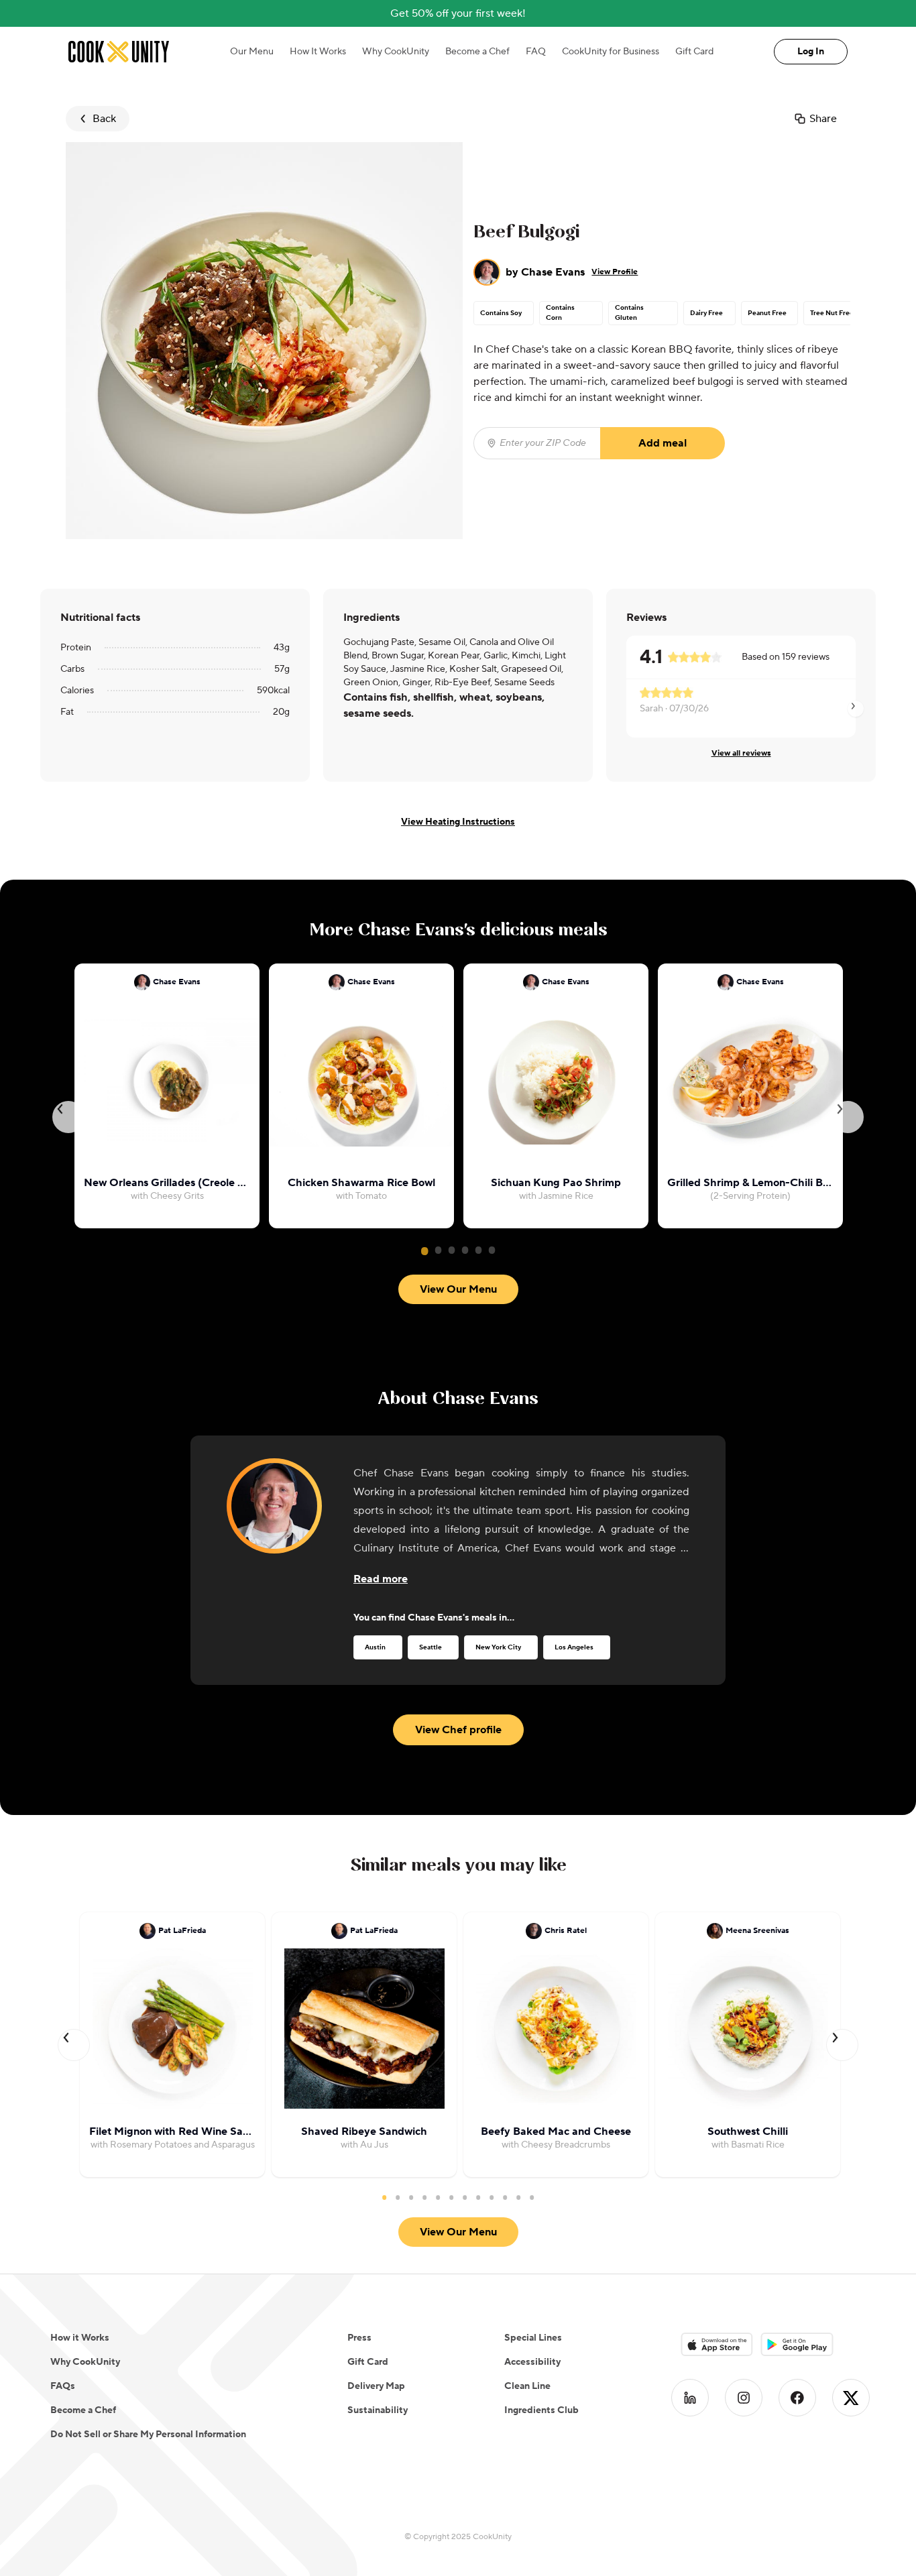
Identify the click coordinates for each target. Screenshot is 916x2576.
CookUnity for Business (611, 52)
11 (518, 2197)
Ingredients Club (541, 2410)
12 (532, 2197)
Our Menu (252, 52)
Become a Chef (477, 52)
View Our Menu (458, 1289)
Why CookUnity (396, 52)
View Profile (615, 272)
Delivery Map (376, 2386)
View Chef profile (458, 1730)
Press (359, 2338)
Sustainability (378, 2410)
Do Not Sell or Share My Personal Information (148, 2435)
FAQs (63, 2386)
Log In (811, 52)
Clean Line (527, 2386)
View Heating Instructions (458, 822)
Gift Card (694, 52)
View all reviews (741, 753)
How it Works (80, 2338)
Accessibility (532, 2362)
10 (505, 2197)
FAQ (536, 52)
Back (104, 119)
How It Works (318, 52)
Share (823, 119)
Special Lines (533, 2338)
